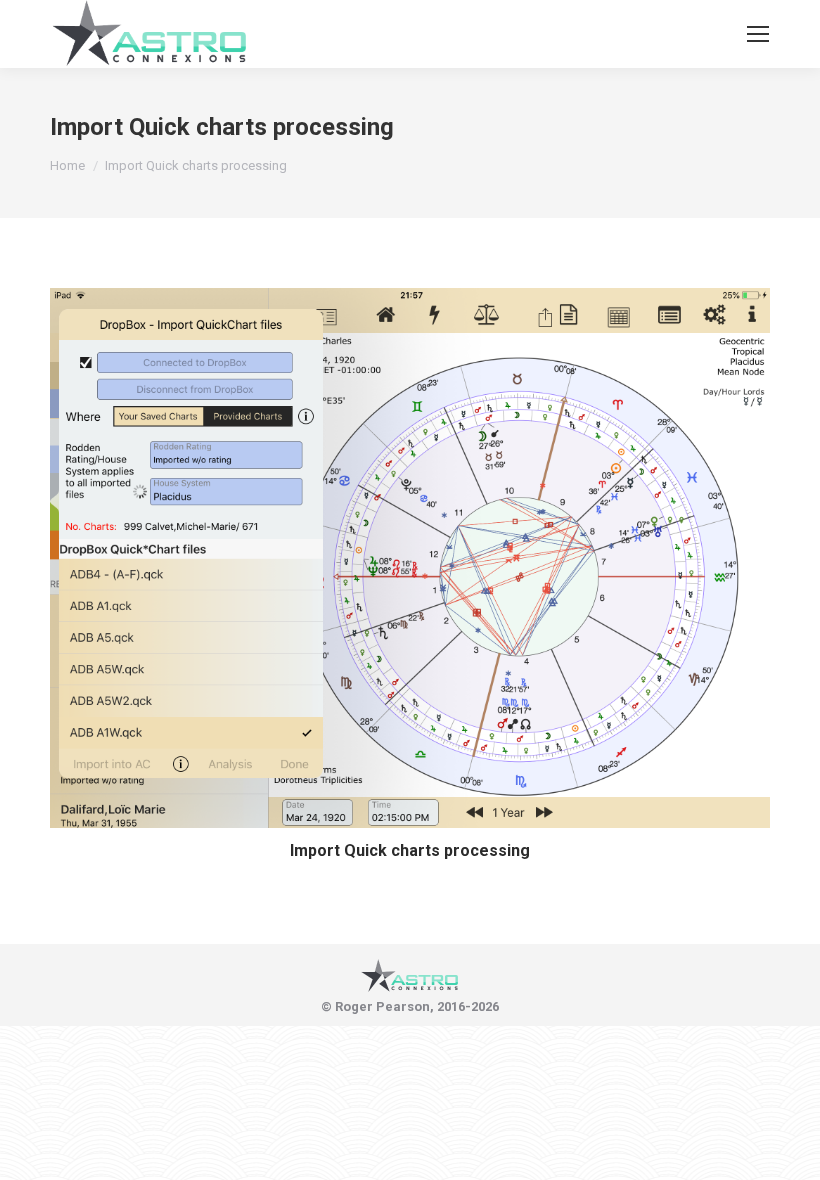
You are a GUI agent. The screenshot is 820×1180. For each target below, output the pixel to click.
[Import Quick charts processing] (410, 558)
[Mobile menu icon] (758, 34)
